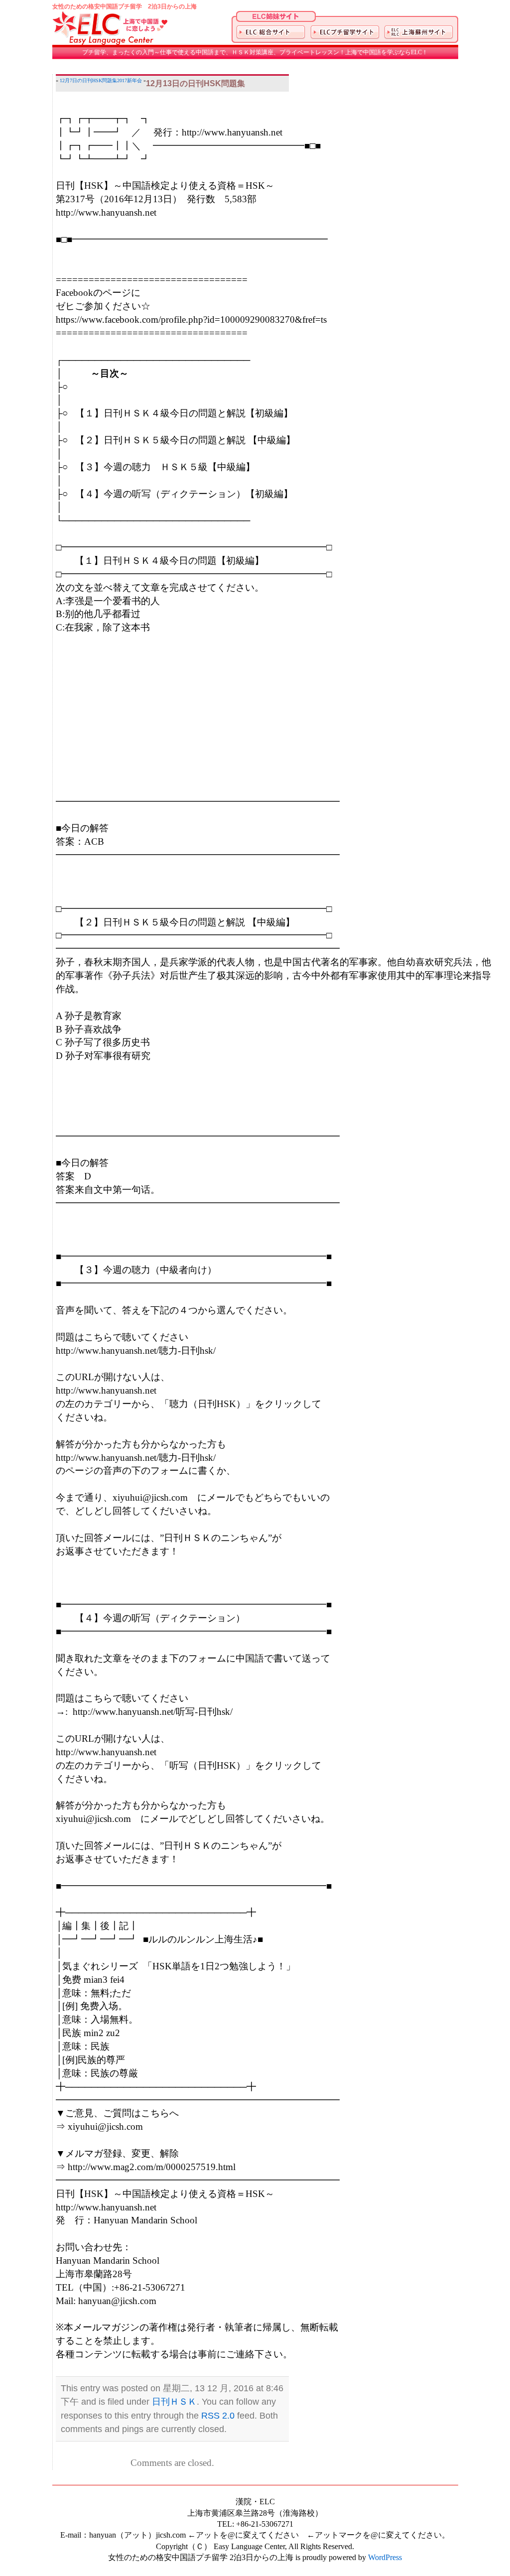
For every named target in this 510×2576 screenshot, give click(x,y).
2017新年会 (129, 80)
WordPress (385, 2557)
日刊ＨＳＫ (174, 2402)
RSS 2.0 (218, 2416)
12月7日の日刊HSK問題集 (88, 80)
